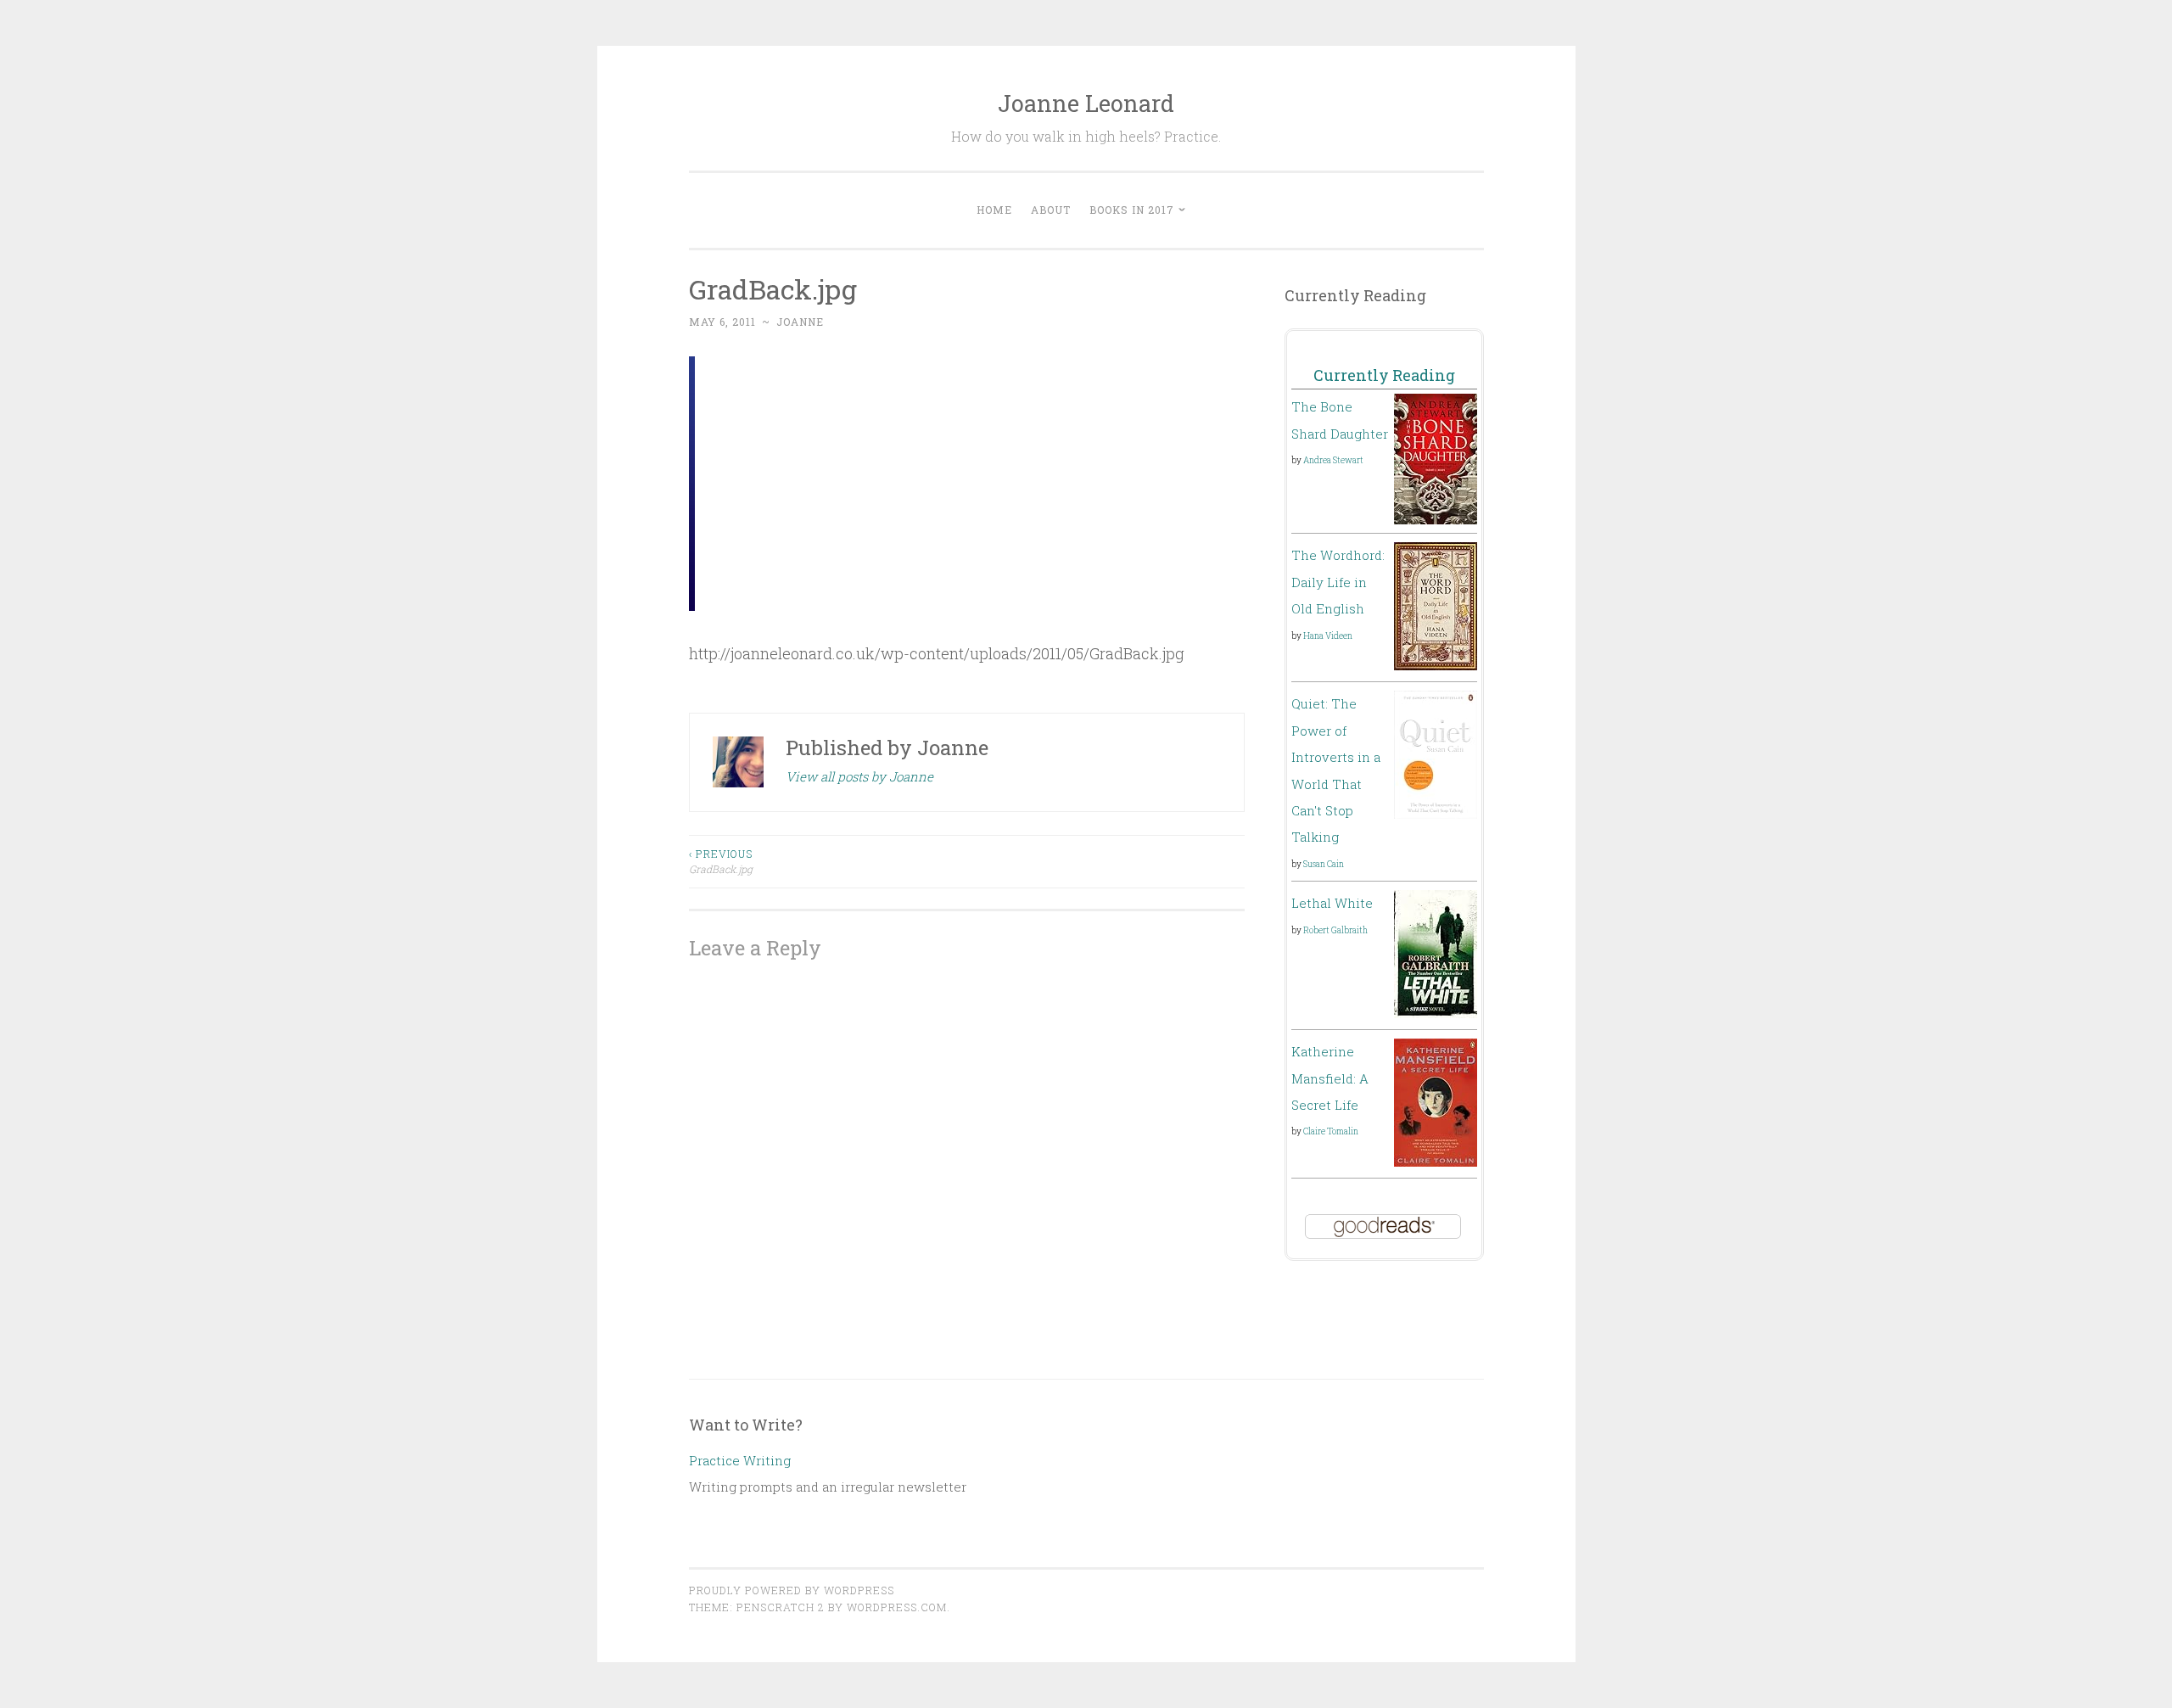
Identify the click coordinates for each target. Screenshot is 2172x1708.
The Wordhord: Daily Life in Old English (1338, 582)
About (1051, 210)
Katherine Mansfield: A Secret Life (1330, 1078)
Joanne (800, 322)
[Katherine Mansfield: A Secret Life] (1436, 1162)
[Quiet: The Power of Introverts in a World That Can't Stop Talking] (1436, 814)
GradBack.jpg (721, 861)
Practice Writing (740, 1460)
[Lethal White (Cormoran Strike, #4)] (1436, 1013)
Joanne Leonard (1086, 103)
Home (994, 210)
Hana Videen (1328, 636)
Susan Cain (1324, 864)
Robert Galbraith (1335, 930)
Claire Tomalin (1331, 1131)
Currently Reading (1384, 375)
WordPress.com (897, 1607)
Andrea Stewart (1333, 460)
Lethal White (1332, 903)
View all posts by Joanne (859, 776)
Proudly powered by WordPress (792, 1590)
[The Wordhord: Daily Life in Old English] (1436, 665)
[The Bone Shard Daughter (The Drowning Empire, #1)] (1436, 519)
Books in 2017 (1132, 210)
